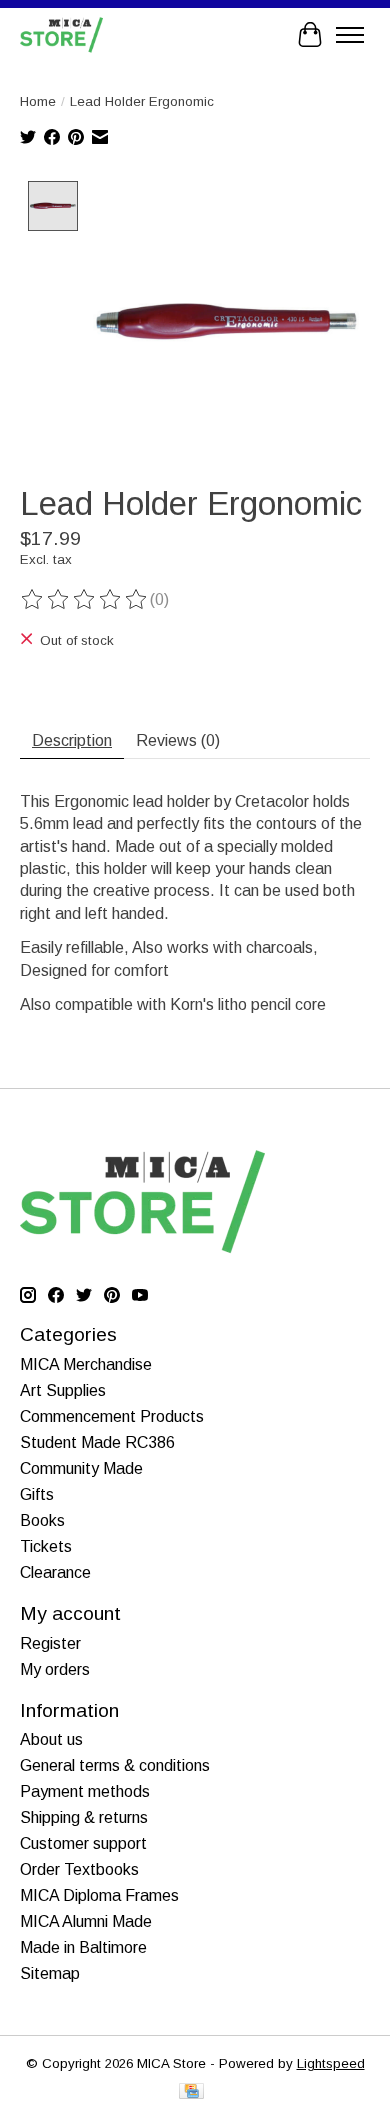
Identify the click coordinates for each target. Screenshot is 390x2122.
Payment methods (85, 1791)
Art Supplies (63, 1390)
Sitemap (50, 1973)
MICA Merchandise (86, 1364)
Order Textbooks (79, 1869)
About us (51, 1739)
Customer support (83, 1843)
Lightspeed (331, 2063)
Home (38, 101)
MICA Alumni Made (86, 1921)
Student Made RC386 (97, 1442)
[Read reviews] (85, 600)
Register (50, 1643)
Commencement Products (112, 1416)
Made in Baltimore (83, 1947)
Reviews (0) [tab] (178, 740)
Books (42, 1520)
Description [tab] (72, 740)
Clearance (55, 1572)
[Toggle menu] (350, 35)
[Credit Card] (191, 2092)
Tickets (46, 1546)
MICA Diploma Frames (99, 1895)
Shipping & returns (84, 1817)
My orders (55, 1669)
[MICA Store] (61, 34)
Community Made (81, 1468)
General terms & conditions (115, 1765)
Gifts (37, 1494)
